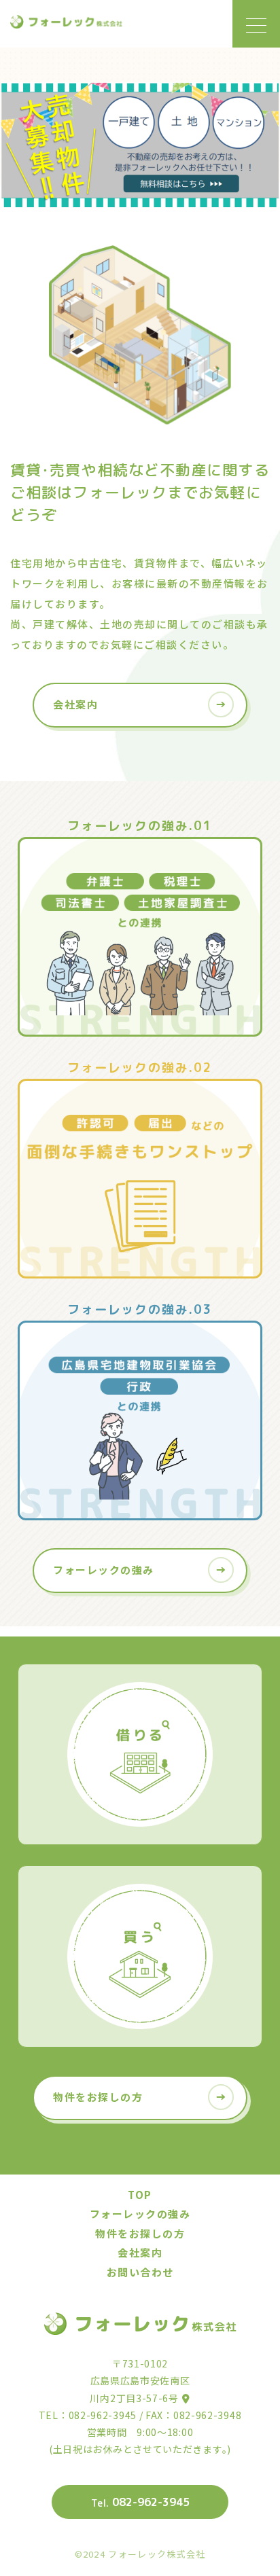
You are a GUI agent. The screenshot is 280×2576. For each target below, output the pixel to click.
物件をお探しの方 (140, 2233)
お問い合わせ (140, 2272)
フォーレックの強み (140, 2214)
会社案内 (140, 2252)
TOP (140, 2195)
